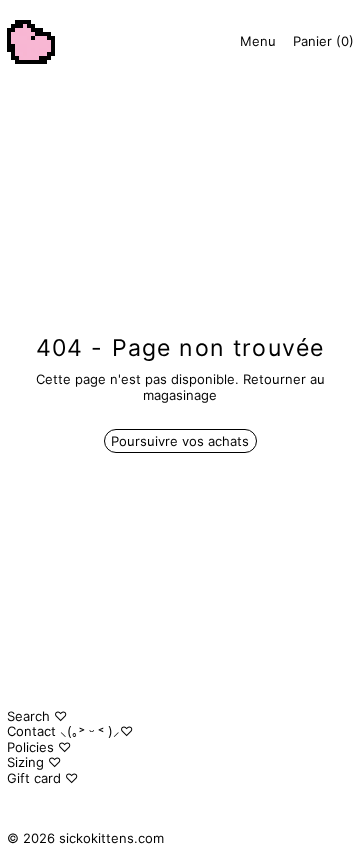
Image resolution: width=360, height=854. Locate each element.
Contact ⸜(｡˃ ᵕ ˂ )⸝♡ (70, 731)
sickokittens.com (111, 838)
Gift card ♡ (42, 778)
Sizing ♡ (34, 762)
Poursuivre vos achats (180, 441)
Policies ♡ (39, 747)
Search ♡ (37, 716)
